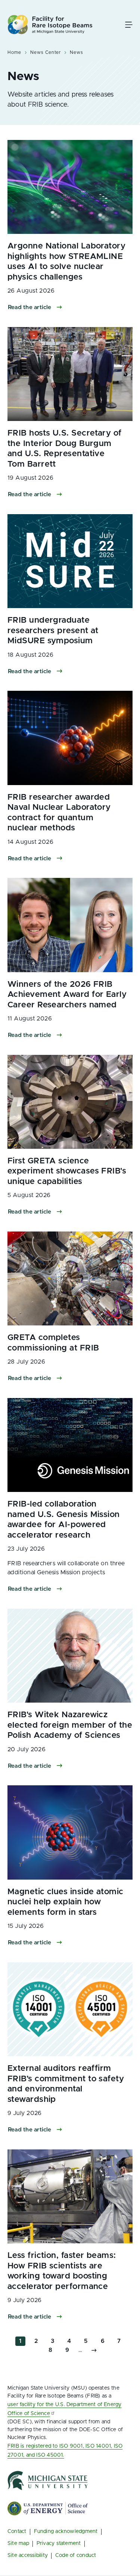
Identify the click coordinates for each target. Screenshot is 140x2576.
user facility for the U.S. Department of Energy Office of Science (65, 2409)
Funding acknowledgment (66, 2531)
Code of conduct (76, 2555)
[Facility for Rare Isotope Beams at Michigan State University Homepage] (50, 25)
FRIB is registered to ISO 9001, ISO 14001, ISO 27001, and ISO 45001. (65, 2451)
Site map (18, 2543)
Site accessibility (28, 2555)
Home (14, 52)
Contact (17, 2531)
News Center (46, 52)
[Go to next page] (94, 2350)
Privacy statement (59, 2543)
